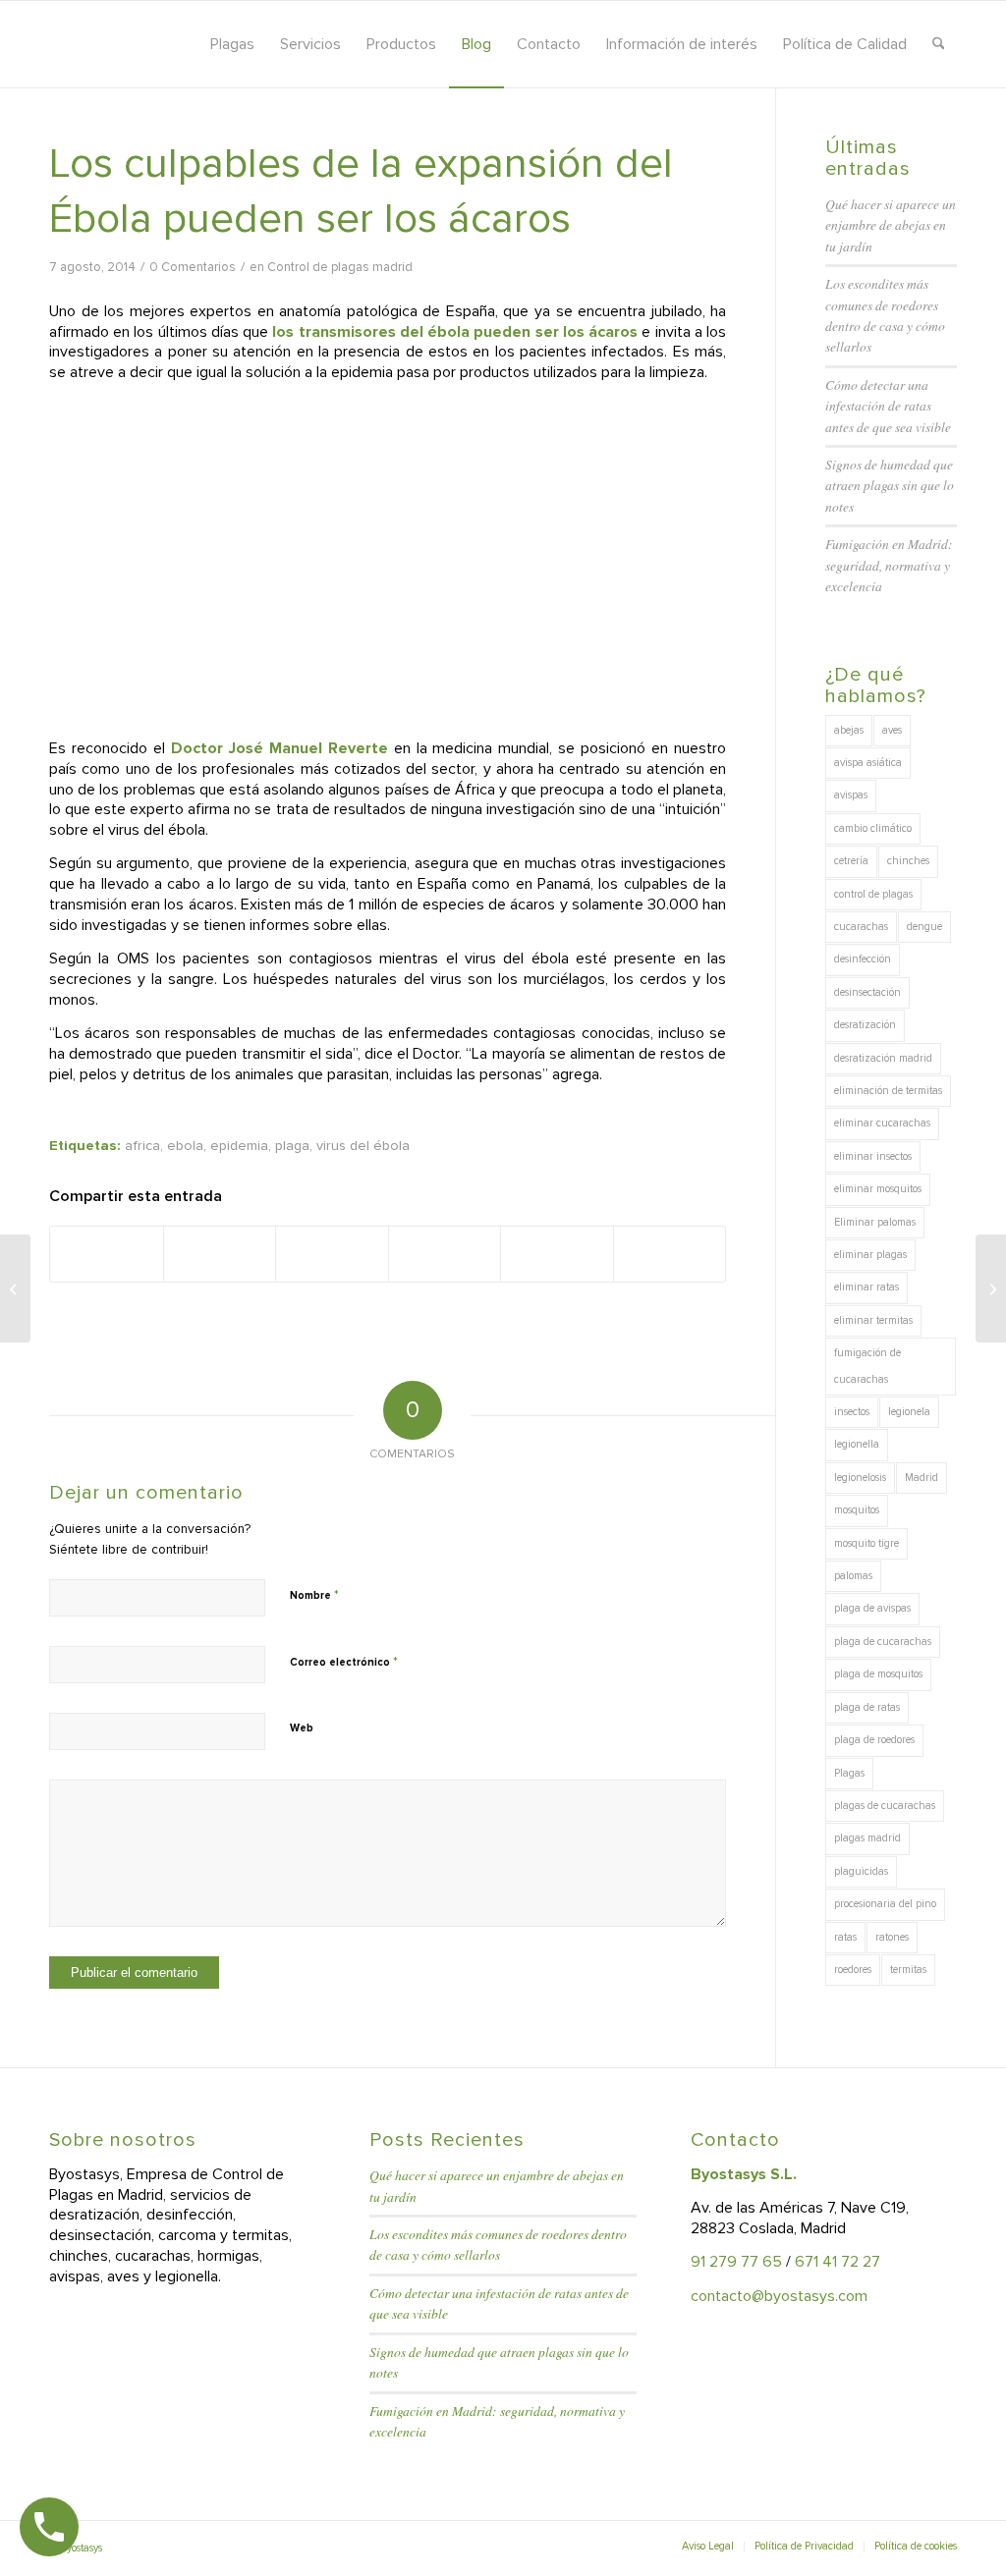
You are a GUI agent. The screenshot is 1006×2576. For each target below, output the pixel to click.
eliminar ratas (866, 1287)
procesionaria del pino (885, 1904)
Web (302, 1728)
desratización (865, 1025)
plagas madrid (867, 1838)
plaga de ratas (867, 1707)
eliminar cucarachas (882, 1123)
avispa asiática (868, 763)
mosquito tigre (866, 1543)
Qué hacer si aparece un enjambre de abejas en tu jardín (891, 225)
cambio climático (873, 828)
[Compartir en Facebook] (107, 1254)
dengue (924, 927)
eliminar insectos (873, 1156)
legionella (857, 1444)
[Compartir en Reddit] (557, 1254)
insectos (852, 1412)
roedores (853, 1970)
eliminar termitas (873, 1320)
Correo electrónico (344, 1662)
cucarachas (861, 927)
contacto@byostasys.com (779, 2296)
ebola (185, 1146)
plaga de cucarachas (883, 1642)
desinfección (863, 959)
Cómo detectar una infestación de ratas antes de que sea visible (888, 406)
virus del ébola (363, 1146)
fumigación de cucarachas (867, 1366)
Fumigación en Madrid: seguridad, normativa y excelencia (889, 565)
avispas (851, 795)
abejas (849, 730)
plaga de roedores (874, 1740)
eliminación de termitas (888, 1091)
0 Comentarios (193, 267)
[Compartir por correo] (670, 1254)
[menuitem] (232, 44)
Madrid (922, 1478)
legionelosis (860, 1478)
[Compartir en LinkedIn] (445, 1254)
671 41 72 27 (838, 2262)
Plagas (849, 1773)
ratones (892, 1937)
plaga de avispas (872, 1608)
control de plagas (873, 894)
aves (892, 730)
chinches (908, 861)
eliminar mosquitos (878, 1189)
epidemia (239, 1146)
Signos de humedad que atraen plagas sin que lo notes (890, 485)
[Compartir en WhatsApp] (332, 1254)
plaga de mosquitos (878, 1674)
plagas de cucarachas (885, 1806)
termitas (908, 1970)
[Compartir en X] (220, 1254)
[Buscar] (939, 44)
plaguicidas (861, 1871)
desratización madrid (883, 1058)
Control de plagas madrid (340, 267)
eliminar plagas (870, 1255)
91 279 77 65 (736, 2262)
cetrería (851, 861)
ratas (845, 1937)
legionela (909, 1412)
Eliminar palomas (875, 1222)
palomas (853, 1576)
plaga (292, 1146)
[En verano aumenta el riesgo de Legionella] (15, 1288)
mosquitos (857, 1510)
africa (142, 1146)
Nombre (314, 1595)
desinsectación (867, 992)
